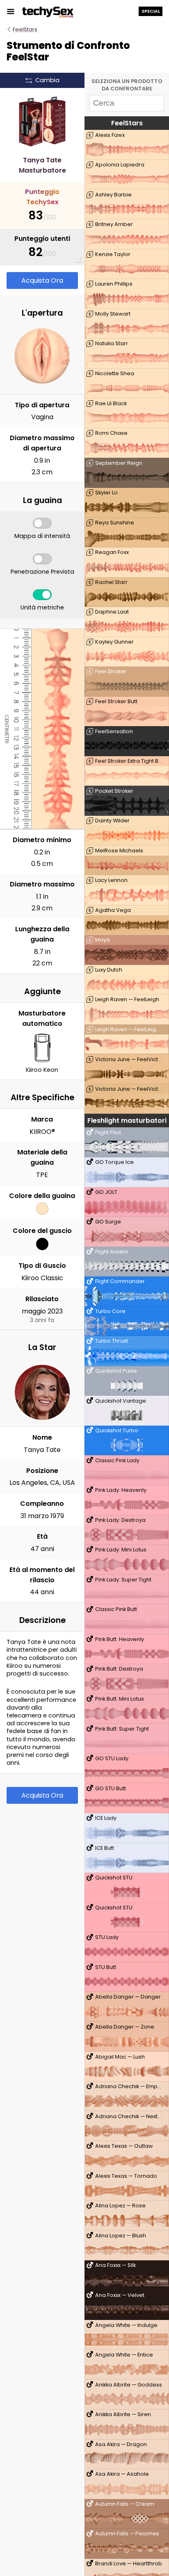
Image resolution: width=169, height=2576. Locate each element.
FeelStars (25, 29)
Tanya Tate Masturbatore (42, 165)
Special (151, 11)
